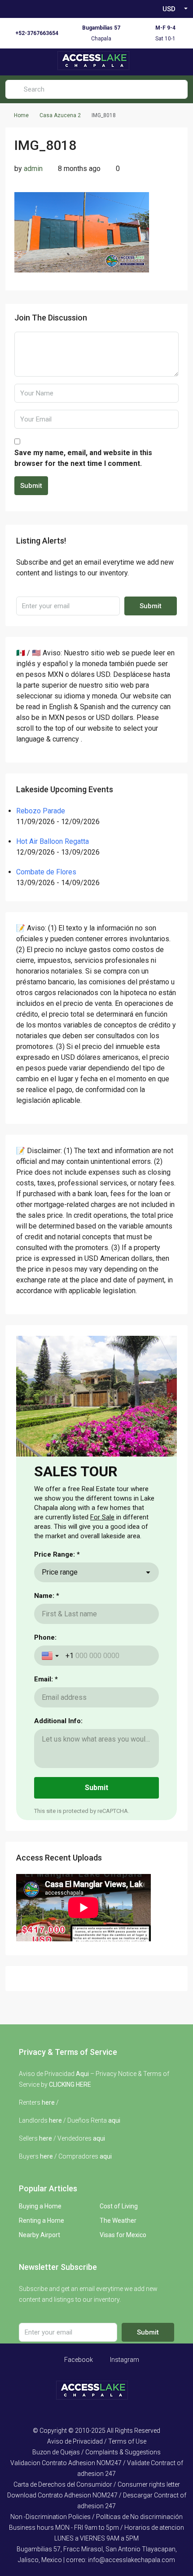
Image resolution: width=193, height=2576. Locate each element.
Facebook (78, 2360)
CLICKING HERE (70, 2084)
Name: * (47, 1596)
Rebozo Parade (41, 811)
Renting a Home (42, 2221)
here (48, 2102)
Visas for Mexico (123, 2235)
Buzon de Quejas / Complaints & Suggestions (96, 2452)
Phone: (45, 1637)
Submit (31, 486)
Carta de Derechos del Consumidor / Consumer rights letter (97, 2484)
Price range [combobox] (60, 1572)
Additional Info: (58, 1721)
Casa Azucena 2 (60, 115)
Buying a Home (40, 2206)
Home (21, 115)
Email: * (46, 1679)
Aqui (82, 2074)
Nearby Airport (39, 2235)
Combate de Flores (46, 872)
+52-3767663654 (37, 33)
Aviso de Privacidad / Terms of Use (97, 2441)
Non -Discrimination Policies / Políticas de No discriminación (96, 2517)
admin (33, 169)
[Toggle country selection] (51, 1656)
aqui (114, 2120)
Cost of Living (119, 2206)
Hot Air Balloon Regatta (53, 841)
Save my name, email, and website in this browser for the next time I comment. (83, 458)
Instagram (124, 2360)
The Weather (118, 2221)
